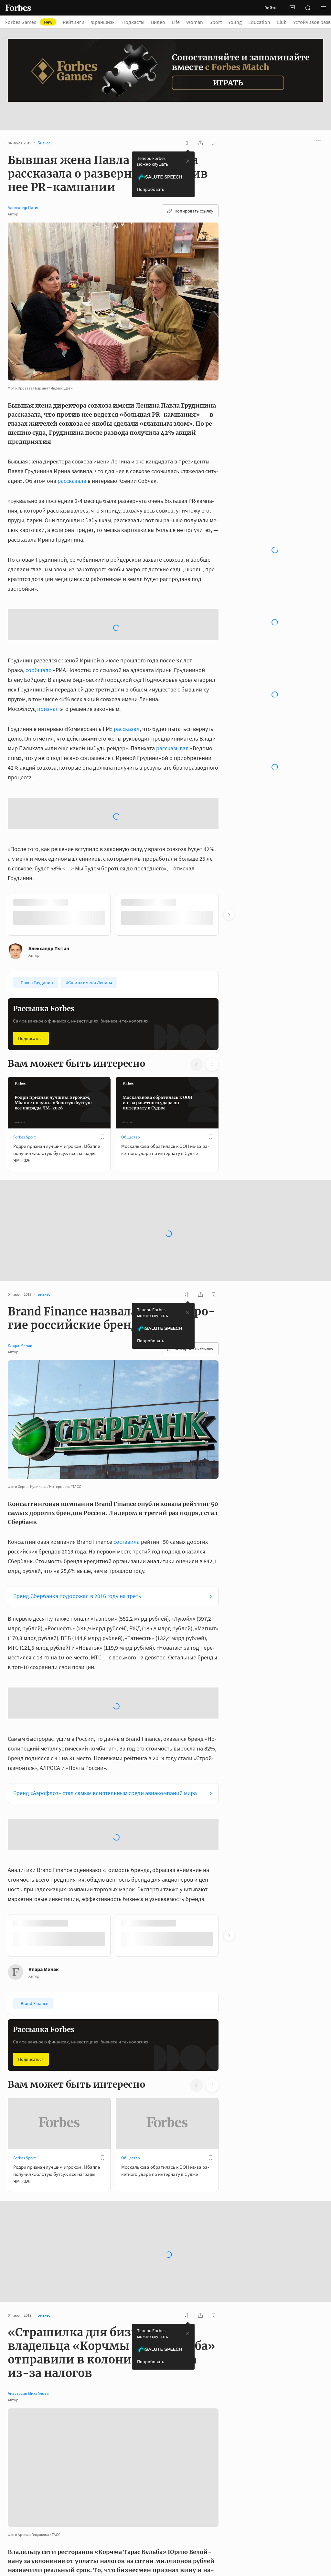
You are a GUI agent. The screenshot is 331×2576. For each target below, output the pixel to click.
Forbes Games (29, 22)
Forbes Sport (24, 1119)
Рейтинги (74, 22)
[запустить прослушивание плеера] (187, 125)
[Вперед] (229, 897)
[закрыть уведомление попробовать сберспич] (188, 143)
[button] (323, 8)
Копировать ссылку (194, 193)
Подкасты (133, 22)
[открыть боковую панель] (292, 8)
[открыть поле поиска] (308, 8)
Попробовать (151, 171)
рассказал (127, 711)
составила (127, 1524)
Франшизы (103, 22)
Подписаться (31, 1021)
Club (282, 22)
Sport (216, 22)
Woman (195, 22)
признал (48, 691)
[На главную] (18, 8)
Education (259, 22)
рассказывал (172, 730)
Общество (131, 1119)
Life (176, 22)
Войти (271, 8)
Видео (158, 22)
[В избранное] (102, 1119)
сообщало (39, 652)
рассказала (72, 463)
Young (235, 22)
